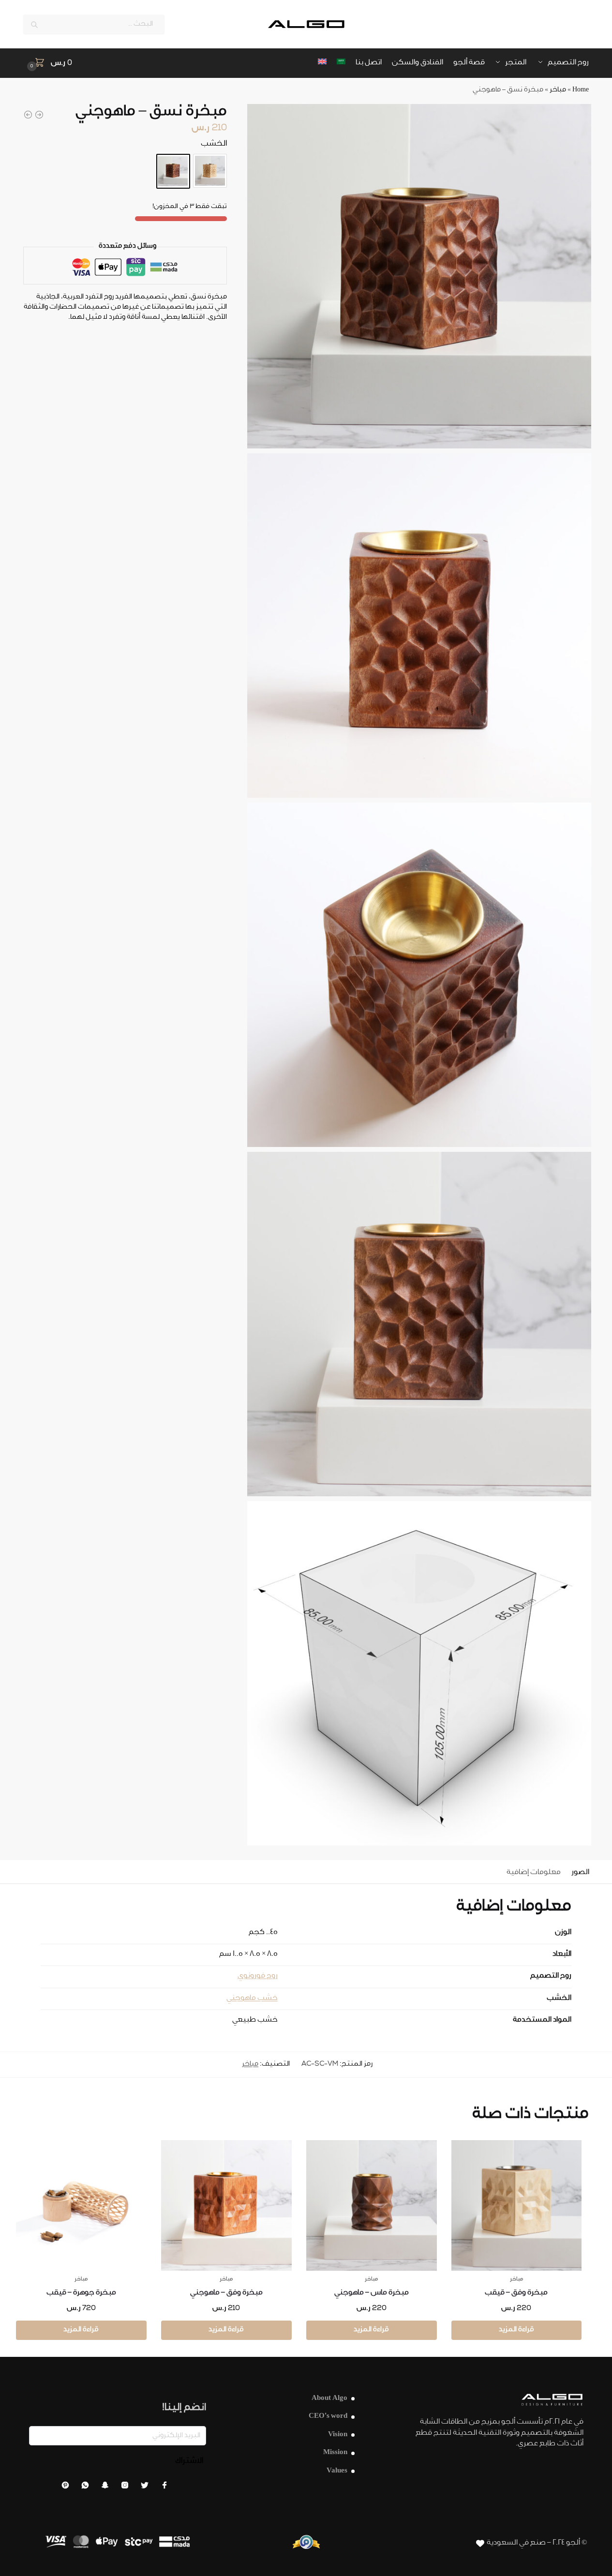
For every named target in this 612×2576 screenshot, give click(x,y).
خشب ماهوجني (252, 1999)
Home (581, 90)
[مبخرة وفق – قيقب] (517, 2205)
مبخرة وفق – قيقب (516, 2293)
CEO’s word (328, 2417)
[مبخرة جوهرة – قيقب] (81, 2205)
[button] (48, 64)
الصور (580, 1873)
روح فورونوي (258, 1976)
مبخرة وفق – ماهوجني (226, 2293)
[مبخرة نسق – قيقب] (210, 171)
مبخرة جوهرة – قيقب (81, 2293)
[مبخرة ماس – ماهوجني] (372, 2205)
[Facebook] (164, 2488)
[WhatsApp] (85, 2488)
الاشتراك (189, 2461)
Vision (338, 2435)
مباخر (558, 90)
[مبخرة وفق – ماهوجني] (226, 2205)
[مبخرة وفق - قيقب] (28, 115)
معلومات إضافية (534, 1873)
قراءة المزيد (516, 2330)
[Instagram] (125, 2488)
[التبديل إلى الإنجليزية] (322, 63)
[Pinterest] (65, 2488)
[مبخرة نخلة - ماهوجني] (39, 115)
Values (337, 2471)
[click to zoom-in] (419, 276)
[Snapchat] (105, 2488)
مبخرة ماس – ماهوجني (372, 2293)
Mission (335, 2453)
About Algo (329, 2399)
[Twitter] (145, 2488)
